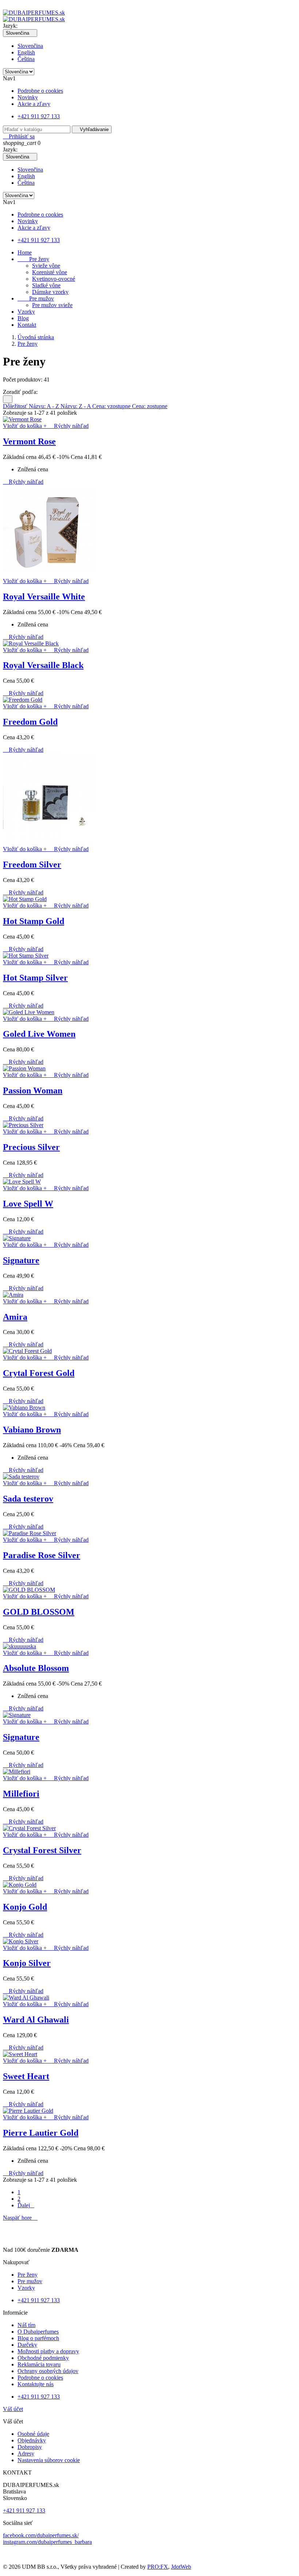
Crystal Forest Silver (42, 1850)
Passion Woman (33, 1090)
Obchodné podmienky (43, 2358)
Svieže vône (46, 266)
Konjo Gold (25, 1907)
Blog (23, 318)
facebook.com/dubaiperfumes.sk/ (41, 2535)
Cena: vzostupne (112, 406)
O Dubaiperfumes (38, 2332)
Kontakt (27, 325)
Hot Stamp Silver (35, 978)
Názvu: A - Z (45, 406)
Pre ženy (33, 259)
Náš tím (26, 2325)
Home (25, 252)
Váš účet (13, 2409)
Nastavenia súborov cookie (49, 2460)
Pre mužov (36, 298)
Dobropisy (30, 2447)
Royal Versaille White (44, 597)
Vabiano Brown (32, 1430)
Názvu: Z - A (76, 406)
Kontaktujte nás (36, 2384)
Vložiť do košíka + (26, 426)
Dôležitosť (16, 406)
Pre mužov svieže (52, 305)
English (26, 52)
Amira (15, 1317)
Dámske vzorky (50, 292)
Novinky (28, 97)
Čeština (26, 59)
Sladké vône (46, 285)
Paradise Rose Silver (42, 1555)
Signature (21, 1260)
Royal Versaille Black (43, 665)
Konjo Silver (27, 1963)
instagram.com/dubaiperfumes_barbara (47, 2542)
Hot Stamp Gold (34, 921)
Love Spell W (28, 1204)
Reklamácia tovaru (39, 2364)
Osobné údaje (33, 2434)
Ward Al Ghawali (36, 2020)
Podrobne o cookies (40, 91)
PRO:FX (158, 2567)
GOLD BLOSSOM (39, 1612)
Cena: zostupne (150, 406)
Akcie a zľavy (34, 104)
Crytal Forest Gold (39, 1373)
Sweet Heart (26, 2076)
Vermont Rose (29, 441)
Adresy (26, 2454)
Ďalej (26, 2205)
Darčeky (27, 2345)
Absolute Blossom (36, 1668)
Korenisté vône (50, 272)
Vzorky (26, 312)
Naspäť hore (20, 2218)
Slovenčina (30, 46)
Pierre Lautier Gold (41, 2133)
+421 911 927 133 (39, 116)
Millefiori (21, 1794)
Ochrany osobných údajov (48, 2371)
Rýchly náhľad (68, 426)
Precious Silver (31, 1147)
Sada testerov (28, 1499)
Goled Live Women (39, 1034)
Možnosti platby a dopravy (48, 2351)
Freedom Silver (32, 865)
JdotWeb (181, 2567)
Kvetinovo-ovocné (54, 279)
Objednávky (32, 2440)
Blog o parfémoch (38, 2338)
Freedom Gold (30, 722)
